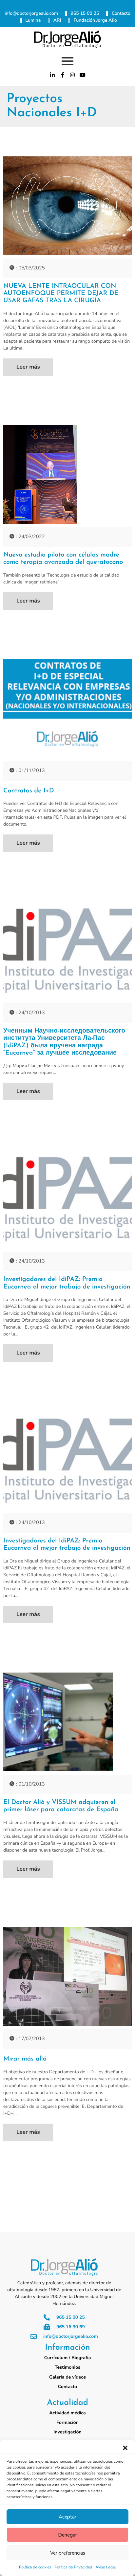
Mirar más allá (25, 2059)
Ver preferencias (68, 2553)
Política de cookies (35, 2567)
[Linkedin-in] (52, 75)
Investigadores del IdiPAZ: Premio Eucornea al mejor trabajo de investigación (67, 1283)
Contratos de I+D (29, 791)
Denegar (67, 2535)
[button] (125, 2448)
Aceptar (67, 2517)
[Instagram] (73, 75)
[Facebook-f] (63, 75)
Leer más (28, 367)
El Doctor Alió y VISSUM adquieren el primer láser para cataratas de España (61, 1806)
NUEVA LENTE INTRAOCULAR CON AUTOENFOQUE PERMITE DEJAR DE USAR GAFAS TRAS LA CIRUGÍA (61, 293)
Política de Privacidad (74, 2567)
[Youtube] (83, 75)
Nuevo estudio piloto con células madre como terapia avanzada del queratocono (63, 559)
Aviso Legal (106, 2567)
